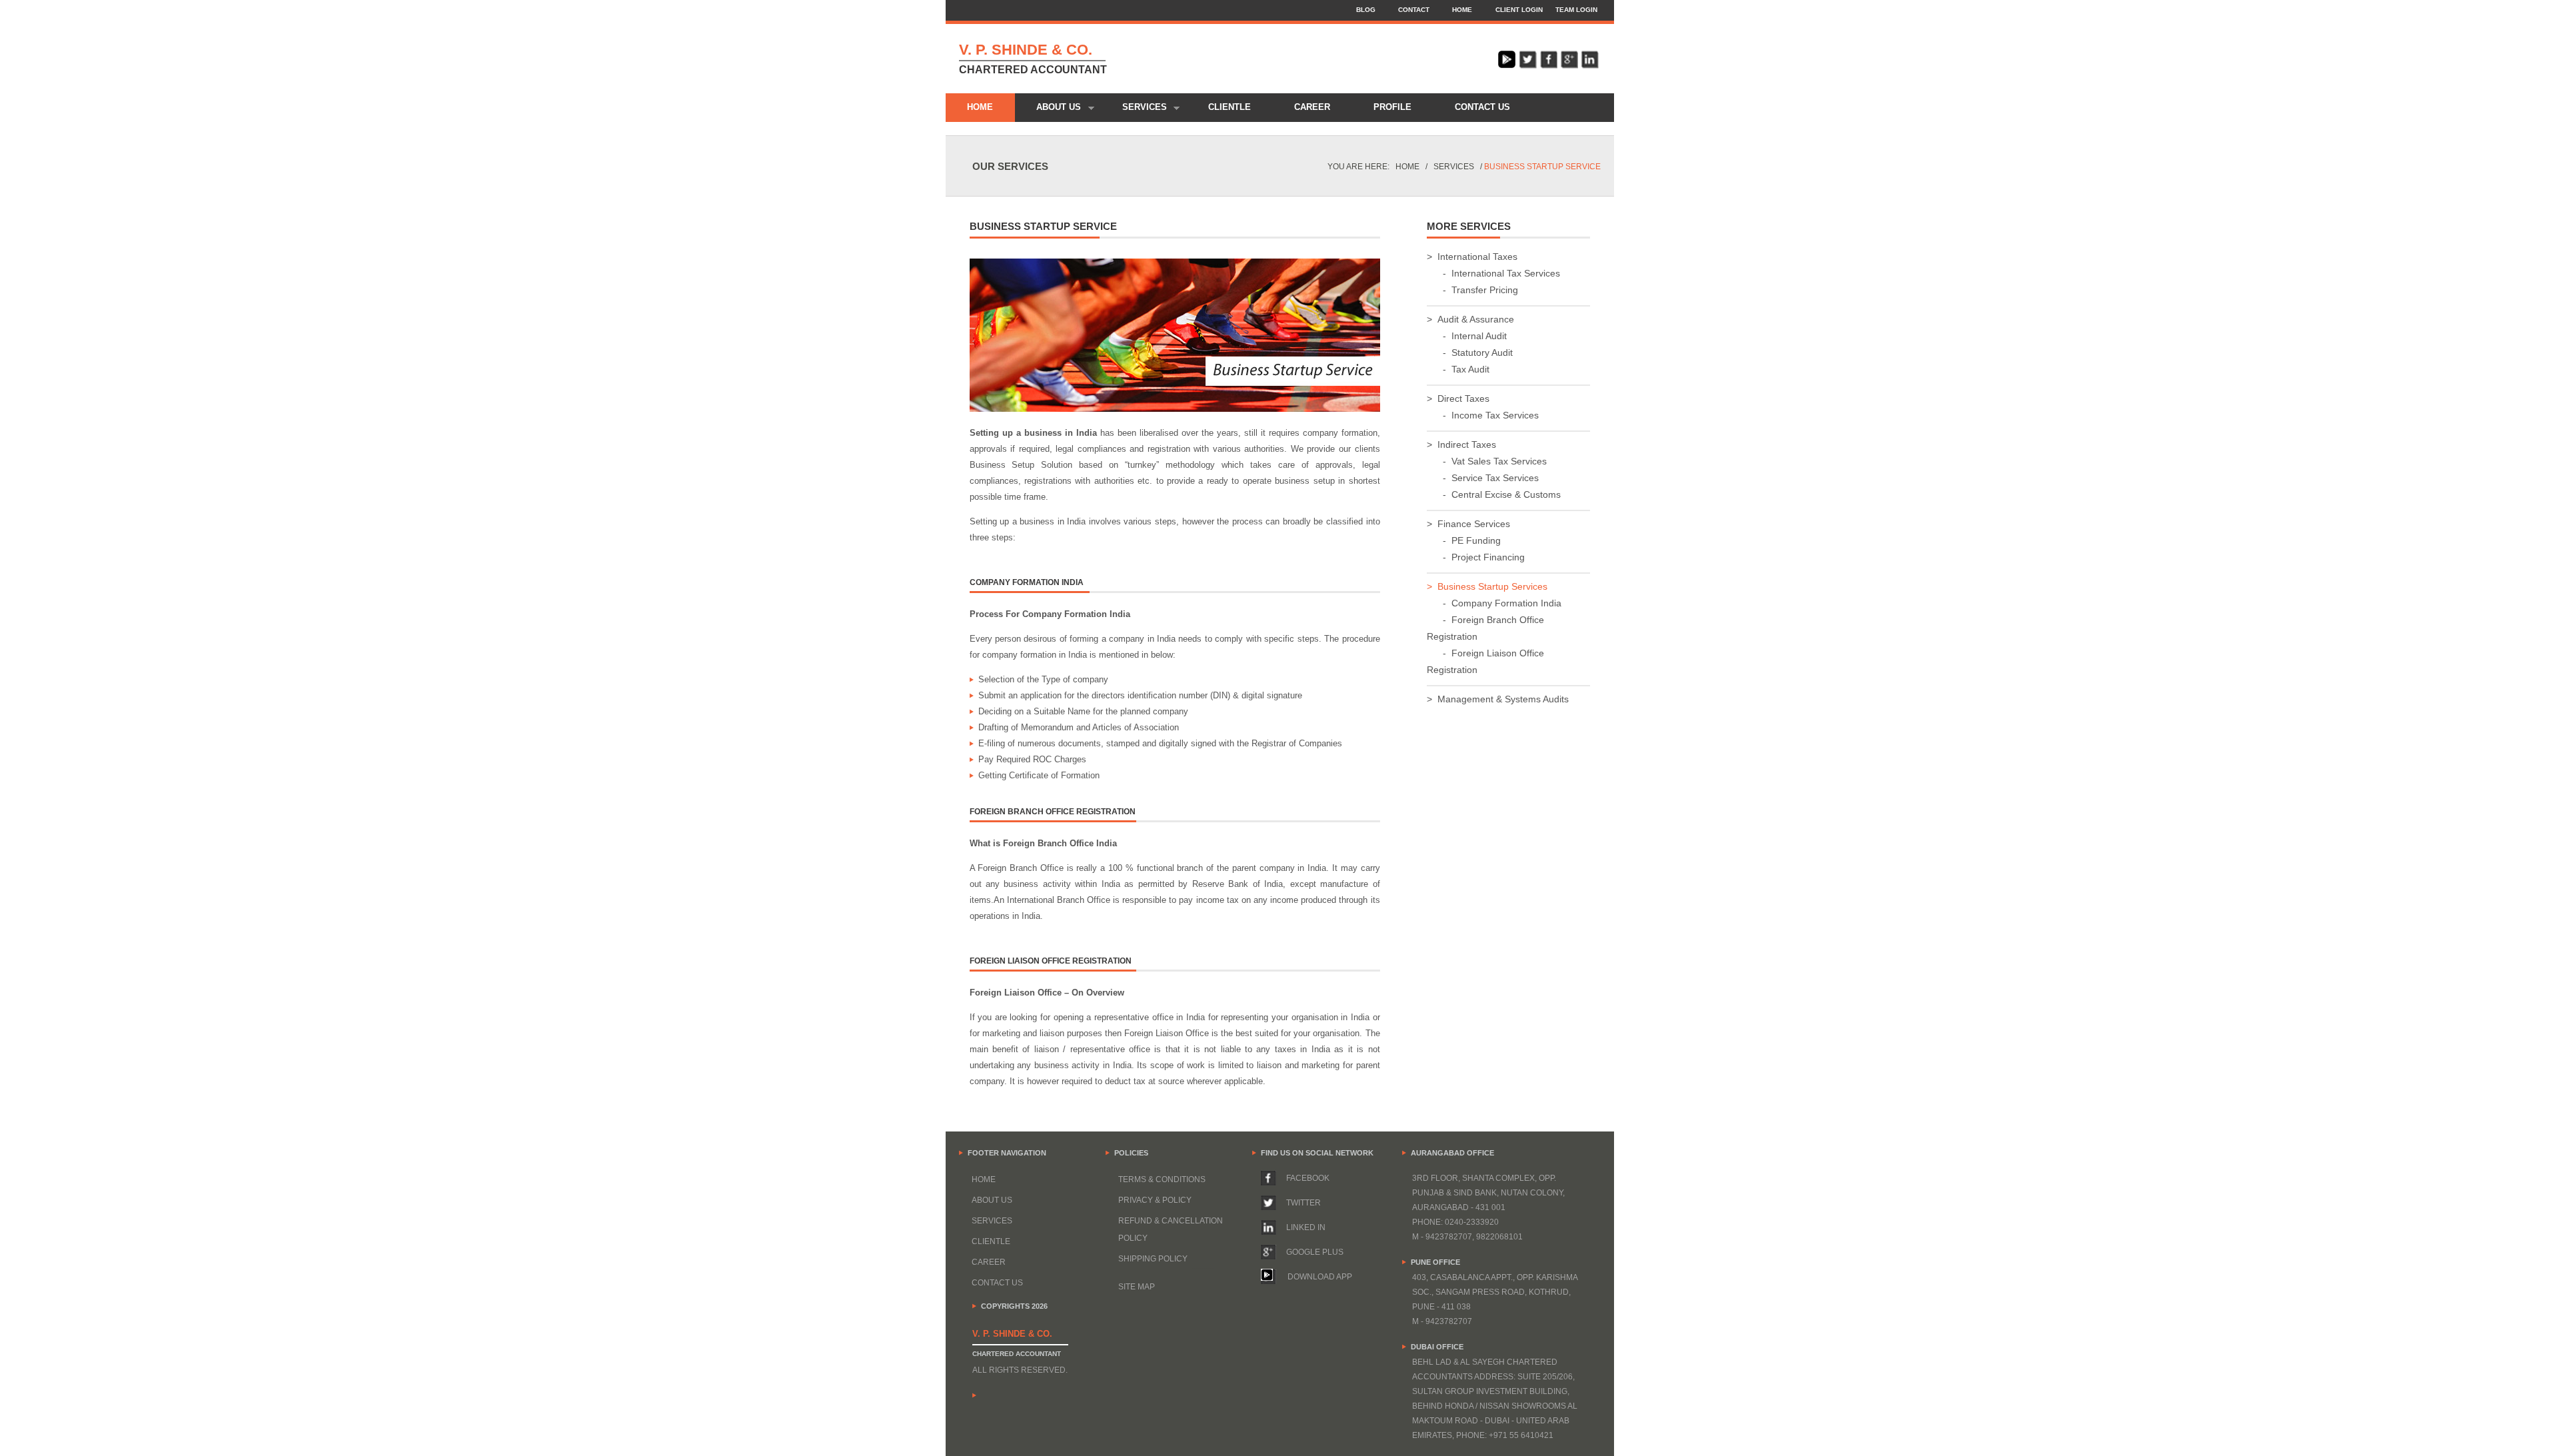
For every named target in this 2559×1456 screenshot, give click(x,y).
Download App (1320, 1277)
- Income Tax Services (1483, 415)
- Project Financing (1476, 557)
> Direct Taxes (1458, 398)
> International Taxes (1472, 257)
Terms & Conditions (1162, 1179)
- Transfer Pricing (1472, 290)
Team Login (1576, 10)
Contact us (1482, 107)
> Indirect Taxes (1461, 444)
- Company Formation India (1494, 603)
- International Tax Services (1493, 273)
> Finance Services (1468, 524)
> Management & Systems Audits (1498, 699)
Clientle (1230, 107)
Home (1462, 10)
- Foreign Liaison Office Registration (1485, 661)
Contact (1414, 10)
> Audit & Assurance (1470, 319)
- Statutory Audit (1470, 353)
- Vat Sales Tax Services (1487, 461)
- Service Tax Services (1483, 478)
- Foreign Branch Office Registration (1485, 628)
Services (1134, 109)
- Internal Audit (1467, 336)
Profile (1392, 107)
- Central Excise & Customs (1494, 494)
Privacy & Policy (1155, 1200)
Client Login (1519, 10)
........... (1203, 1266)
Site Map (1137, 1287)
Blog (1366, 10)
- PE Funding (1464, 540)
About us (1048, 109)
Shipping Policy (1153, 1259)
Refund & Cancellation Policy (1171, 1229)
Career (1312, 107)
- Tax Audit (1458, 369)
